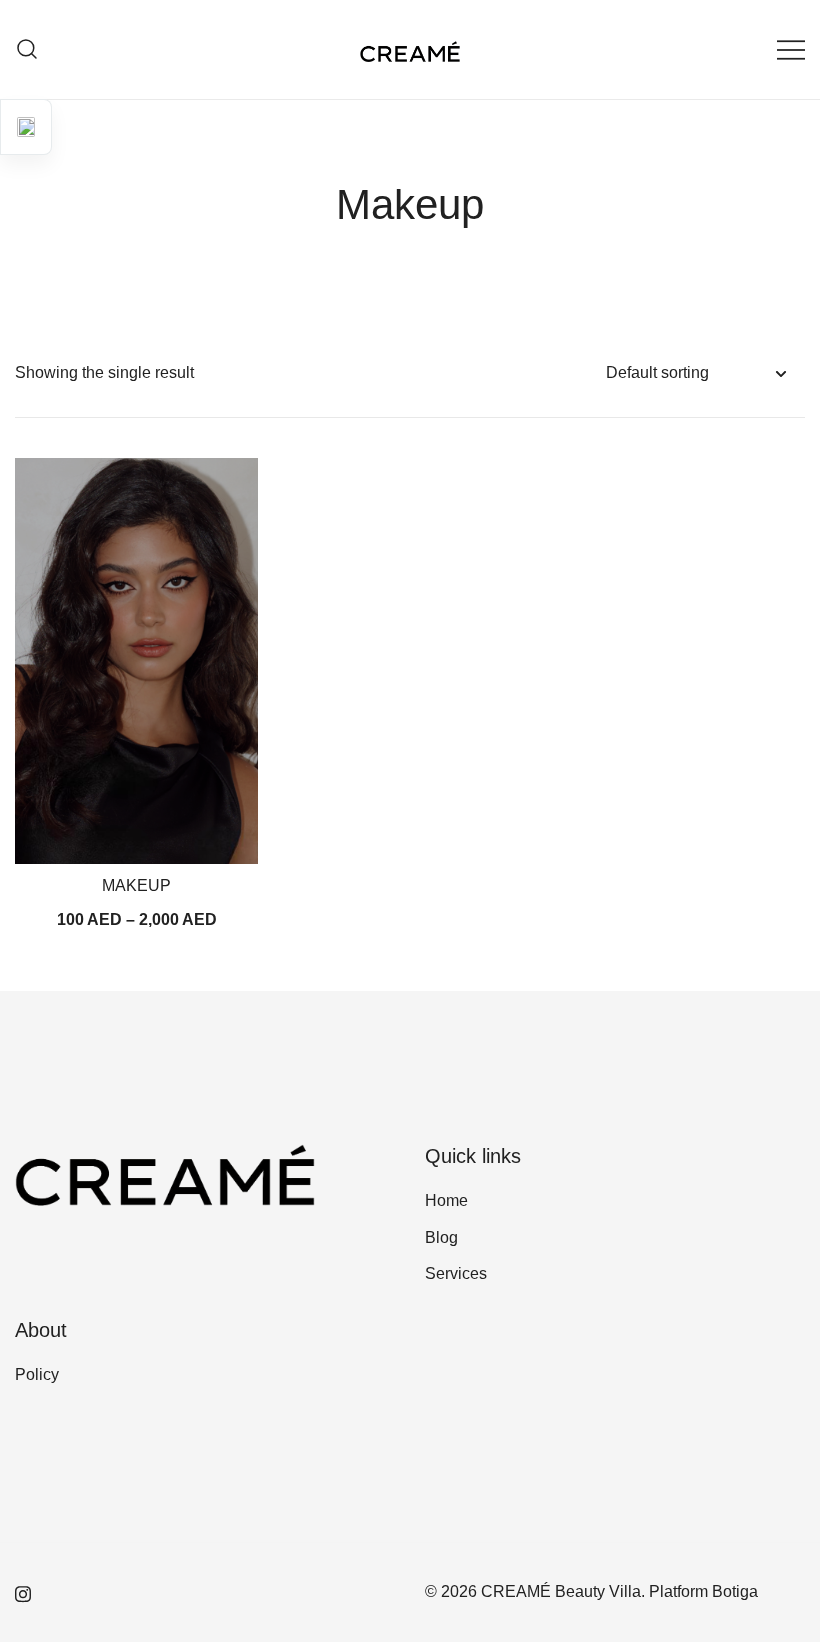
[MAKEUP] (136, 661)
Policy (37, 1374)
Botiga (735, 1591)
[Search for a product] (27, 49)
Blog (441, 1237)
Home (446, 1200)
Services (456, 1273)
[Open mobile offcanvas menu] (791, 49)
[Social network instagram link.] (23, 1591)
